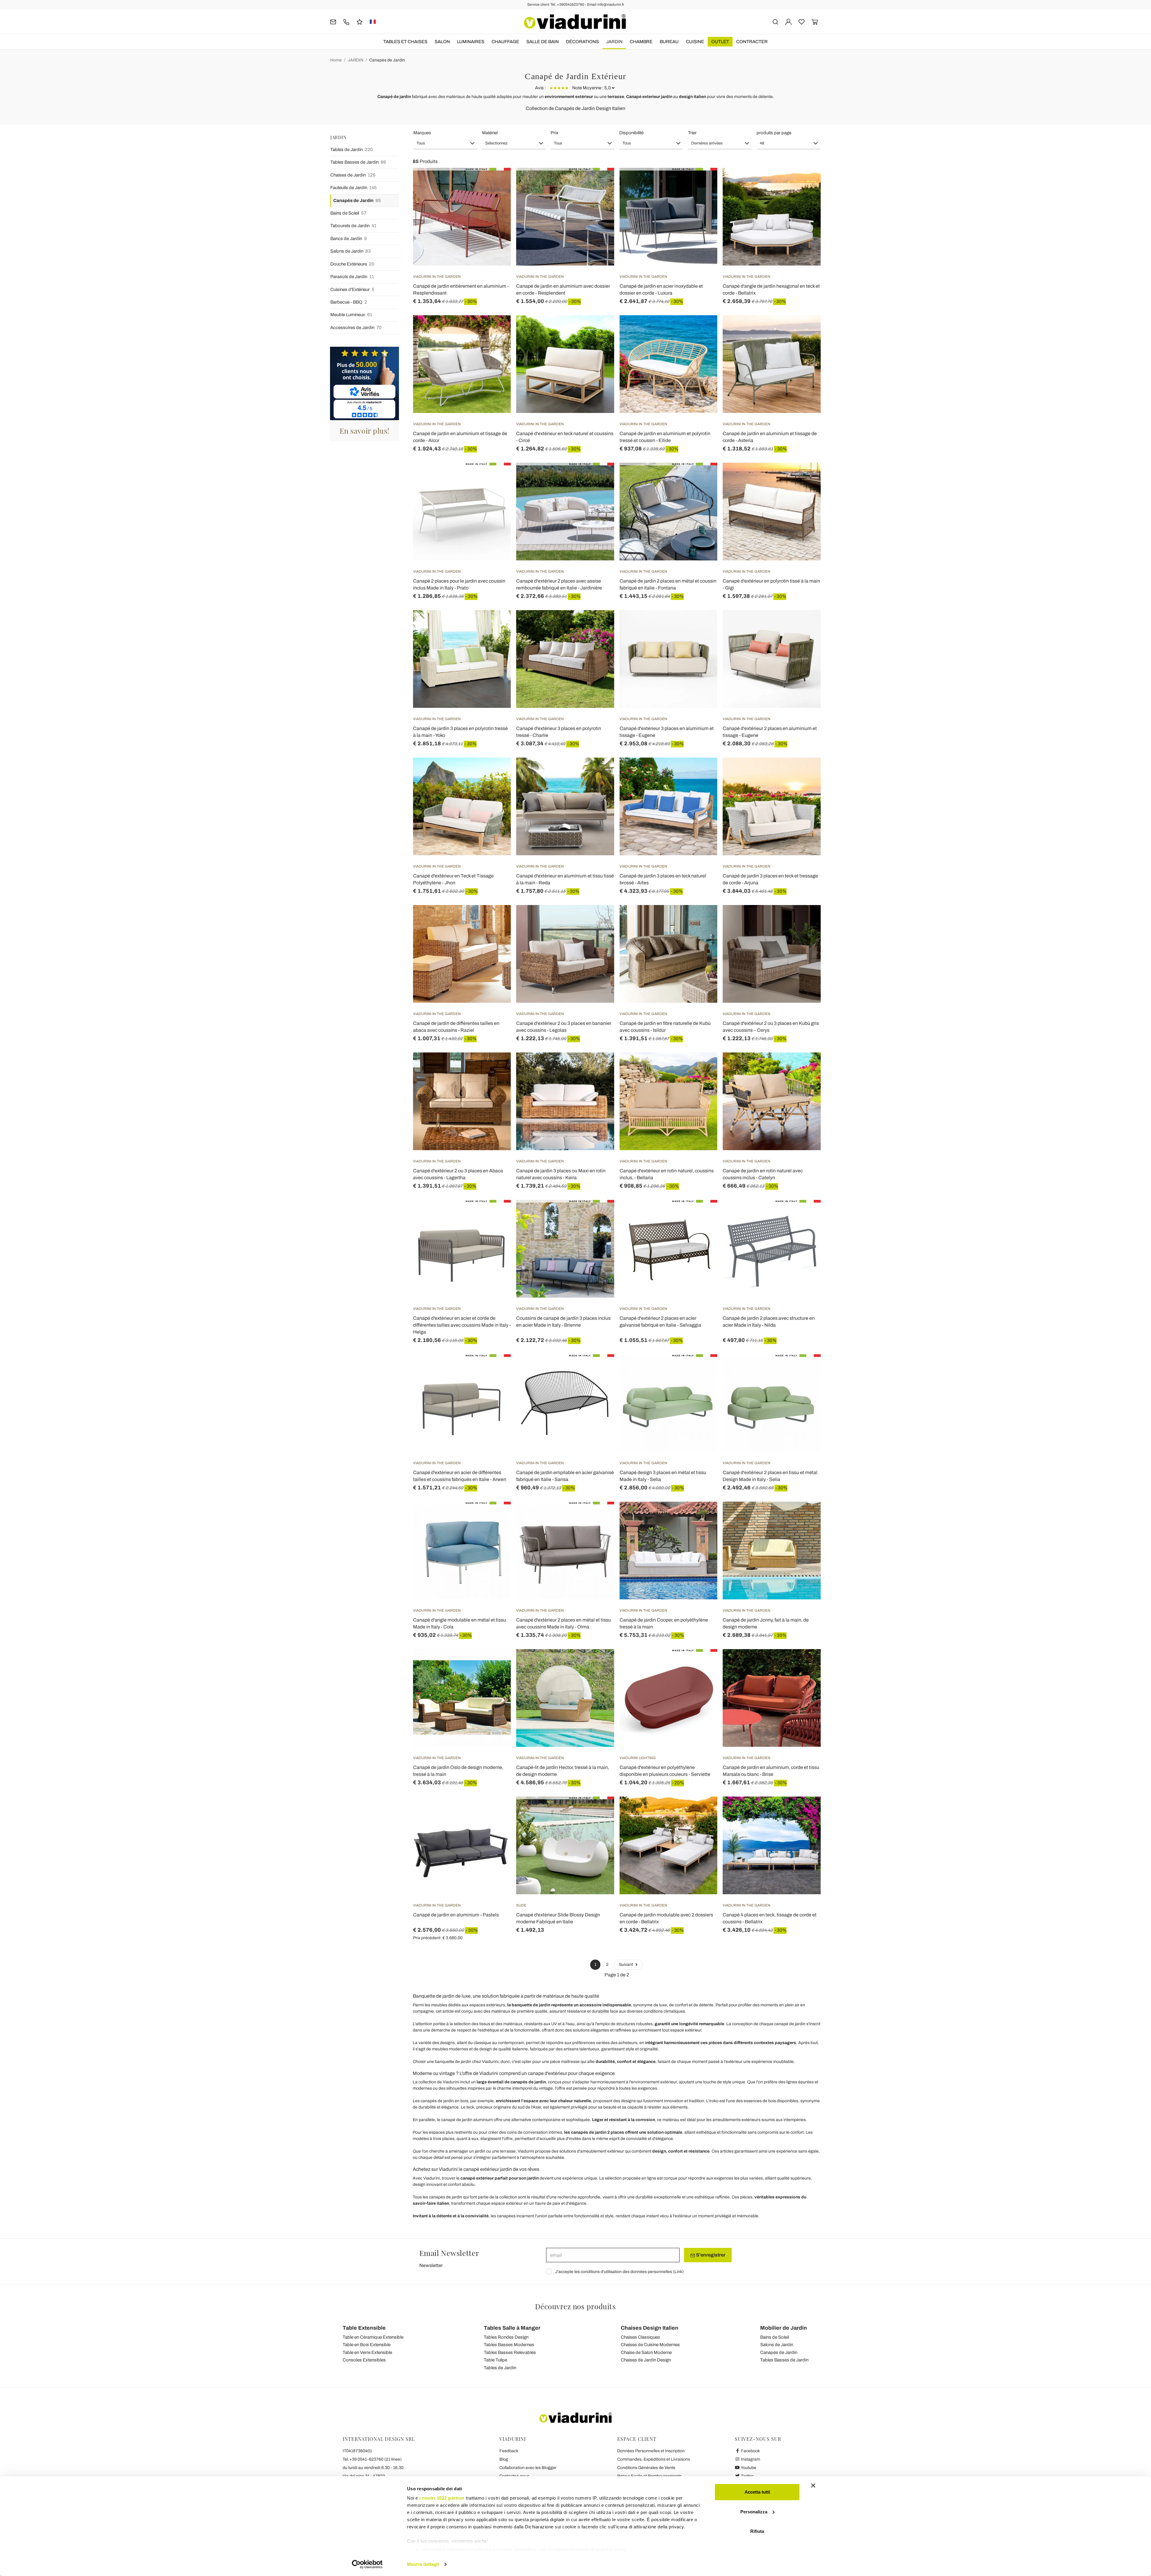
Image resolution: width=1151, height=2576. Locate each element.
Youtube (748, 2468)
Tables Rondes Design (506, 2337)
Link (678, 2272)
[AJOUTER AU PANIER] (805, 183)
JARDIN (614, 42)
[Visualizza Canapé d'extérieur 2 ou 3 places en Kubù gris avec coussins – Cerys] (805, 920)
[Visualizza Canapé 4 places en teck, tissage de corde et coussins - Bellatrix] (805, 1812)
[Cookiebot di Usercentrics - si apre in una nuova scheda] (367, 2564)
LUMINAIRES (471, 42)
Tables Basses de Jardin (358, 162)
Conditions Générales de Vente (646, 2468)
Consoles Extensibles (364, 2360)
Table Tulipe (495, 2360)
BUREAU (669, 42)
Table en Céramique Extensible (373, 2337)
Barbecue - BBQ (349, 302)
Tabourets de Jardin (353, 226)
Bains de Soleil (348, 213)
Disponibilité (631, 133)
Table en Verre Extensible (367, 2352)
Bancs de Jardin (349, 239)
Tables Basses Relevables (510, 2352)
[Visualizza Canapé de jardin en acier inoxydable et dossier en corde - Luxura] (702, 183)
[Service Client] (346, 21)
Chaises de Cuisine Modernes (650, 2345)
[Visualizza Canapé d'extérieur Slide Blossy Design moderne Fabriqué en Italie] (599, 1812)
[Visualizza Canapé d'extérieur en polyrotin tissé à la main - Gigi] (805, 478)
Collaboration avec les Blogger (528, 2468)
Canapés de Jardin (387, 60)
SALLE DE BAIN (543, 42)
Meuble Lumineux (351, 315)
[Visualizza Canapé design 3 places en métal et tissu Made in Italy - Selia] (702, 1369)
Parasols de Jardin (352, 277)
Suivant (626, 1965)
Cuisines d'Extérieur (352, 289)
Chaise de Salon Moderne (646, 2352)
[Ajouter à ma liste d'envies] (495, 197)
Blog (504, 2459)
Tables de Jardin (352, 150)
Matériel (490, 133)
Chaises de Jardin (353, 175)
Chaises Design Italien (650, 2328)
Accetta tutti (757, 2492)
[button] (445, 143)
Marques (422, 133)
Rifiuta (757, 2531)
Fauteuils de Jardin (354, 188)
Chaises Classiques (640, 2337)
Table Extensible (364, 2328)
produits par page (774, 133)
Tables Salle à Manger (512, 2328)
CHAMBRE (641, 42)
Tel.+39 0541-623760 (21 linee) (372, 2459)
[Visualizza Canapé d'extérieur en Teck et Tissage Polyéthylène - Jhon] (495, 773)
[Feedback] (360, 21)
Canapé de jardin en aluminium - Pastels (456, 1915)
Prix (555, 133)
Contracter (752, 42)
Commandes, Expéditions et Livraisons (654, 2459)
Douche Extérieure (352, 264)
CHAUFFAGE (505, 42)
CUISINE (695, 42)
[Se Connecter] (788, 21)
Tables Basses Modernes (509, 2345)
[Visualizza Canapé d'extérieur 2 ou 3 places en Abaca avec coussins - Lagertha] (495, 1067)
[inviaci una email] (333, 21)
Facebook (750, 2451)
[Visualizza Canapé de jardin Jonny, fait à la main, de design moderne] (805, 1517)
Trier (692, 133)
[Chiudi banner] (813, 2485)
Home (336, 60)
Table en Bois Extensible (367, 2345)
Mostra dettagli (423, 2564)
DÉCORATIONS (582, 42)
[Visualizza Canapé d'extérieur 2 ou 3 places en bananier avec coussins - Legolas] (599, 920)
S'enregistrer (710, 2255)
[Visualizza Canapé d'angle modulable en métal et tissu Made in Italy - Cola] (495, 1517)
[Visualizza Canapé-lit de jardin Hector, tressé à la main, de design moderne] (599, 1664)
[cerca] (775, 21)
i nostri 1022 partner (442, 2498)
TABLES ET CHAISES (405, 42)
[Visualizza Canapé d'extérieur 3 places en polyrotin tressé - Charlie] (599, 625)
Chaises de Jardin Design (646, 2360)
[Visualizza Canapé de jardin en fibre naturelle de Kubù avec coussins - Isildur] (702, 920)
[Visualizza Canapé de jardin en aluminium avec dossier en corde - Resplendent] (599, 183)
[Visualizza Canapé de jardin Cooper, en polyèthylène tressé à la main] (702, 1517)
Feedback (509, 2451)
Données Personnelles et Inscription (651, 2451)
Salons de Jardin (351, 251)
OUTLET (720, 42)
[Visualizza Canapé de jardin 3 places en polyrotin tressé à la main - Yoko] (495, 625)
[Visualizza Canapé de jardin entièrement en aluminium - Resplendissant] (495, 183)
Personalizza (754, 2512)
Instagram (750, 2459)
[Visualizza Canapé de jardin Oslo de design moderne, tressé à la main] (495, 1664)
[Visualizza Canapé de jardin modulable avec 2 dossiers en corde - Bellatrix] (702, 1812)
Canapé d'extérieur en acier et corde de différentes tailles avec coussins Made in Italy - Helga (462, 1325)
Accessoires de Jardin (356, 328)
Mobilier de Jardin (784, 2328)
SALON (442, 42)
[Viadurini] (575, 22)
